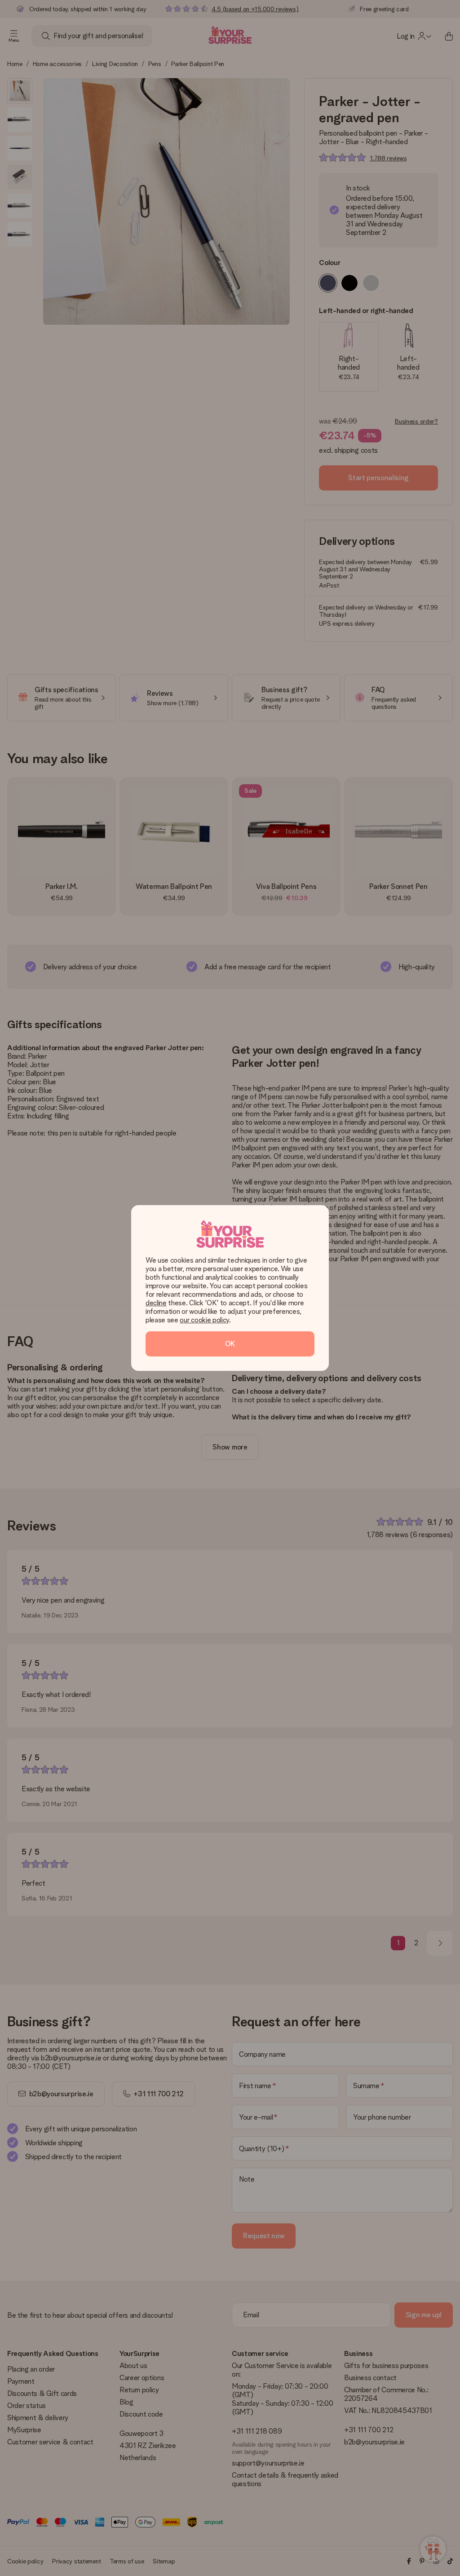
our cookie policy (204, 1320)
